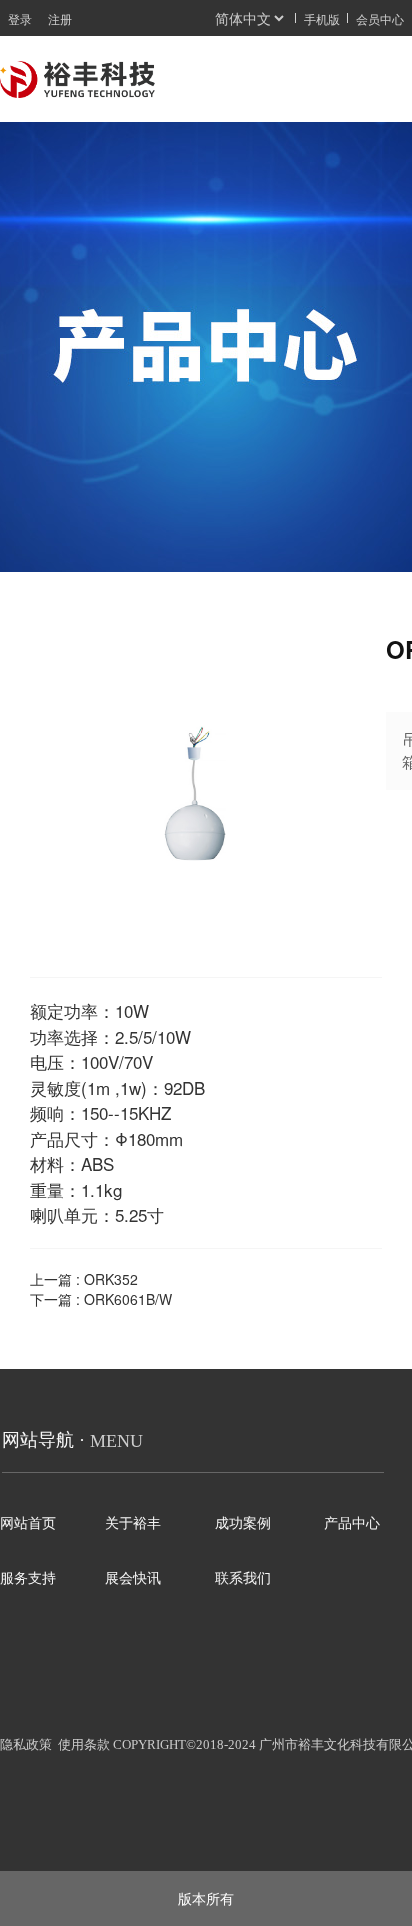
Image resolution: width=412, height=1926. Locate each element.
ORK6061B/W (128, 1299)
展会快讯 (137, 1578)
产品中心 (352, 1523)
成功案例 (243, 1523)
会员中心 (380, 18)
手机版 (322, 18)
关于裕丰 (133, 1523)
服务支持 (28, 1578)
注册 (60, 18)
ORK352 (111, 1279)
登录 (20, 18)
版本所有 (206, 1898)
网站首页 (28, 1523)
